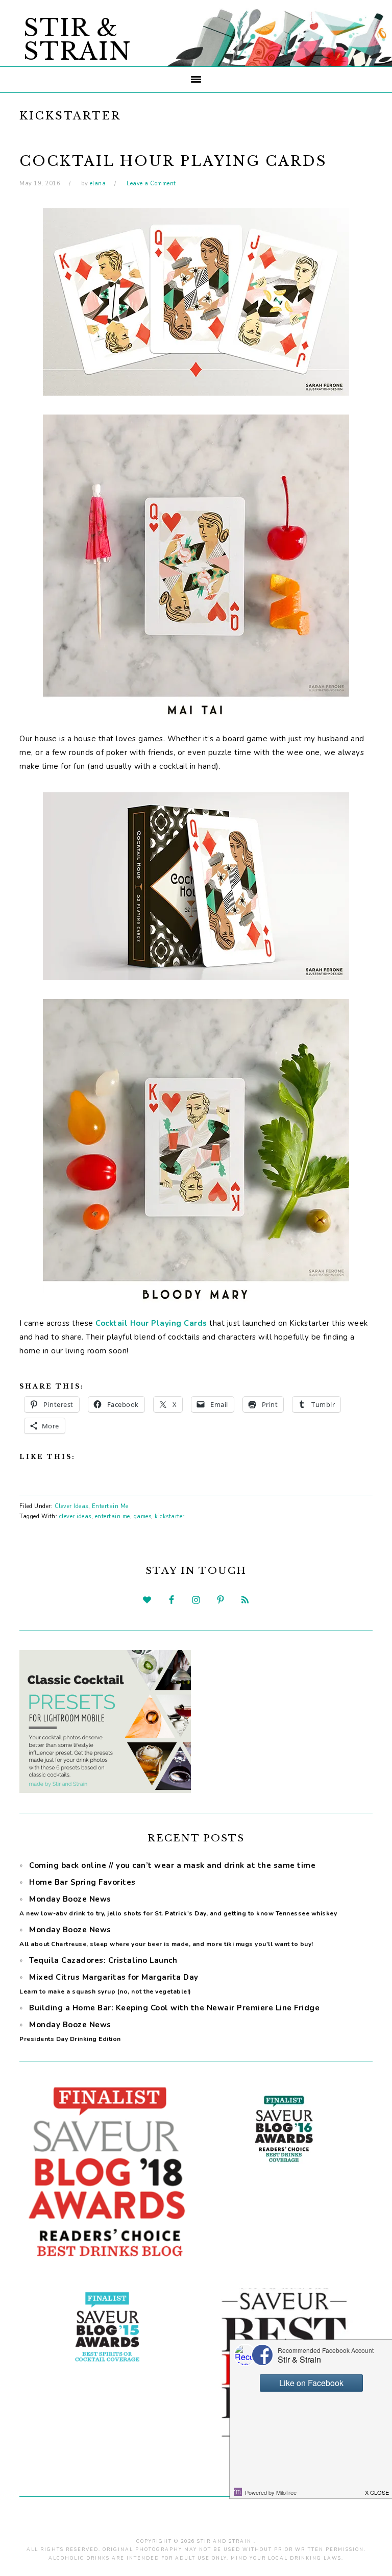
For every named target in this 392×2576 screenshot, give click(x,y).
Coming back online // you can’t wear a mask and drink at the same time (172, 1865)
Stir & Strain (78, 40)
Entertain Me (110, 1506)
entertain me (113, 1516)
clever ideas (75, 1516)
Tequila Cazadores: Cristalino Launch (103, 1960)
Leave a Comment (151, 184)
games (143, 1516)
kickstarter (170, 1516)
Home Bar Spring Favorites (82, 1882)
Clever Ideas (71, 1506)
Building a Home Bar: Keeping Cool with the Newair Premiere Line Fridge (174, 2008)
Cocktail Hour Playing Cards (173, 161)
